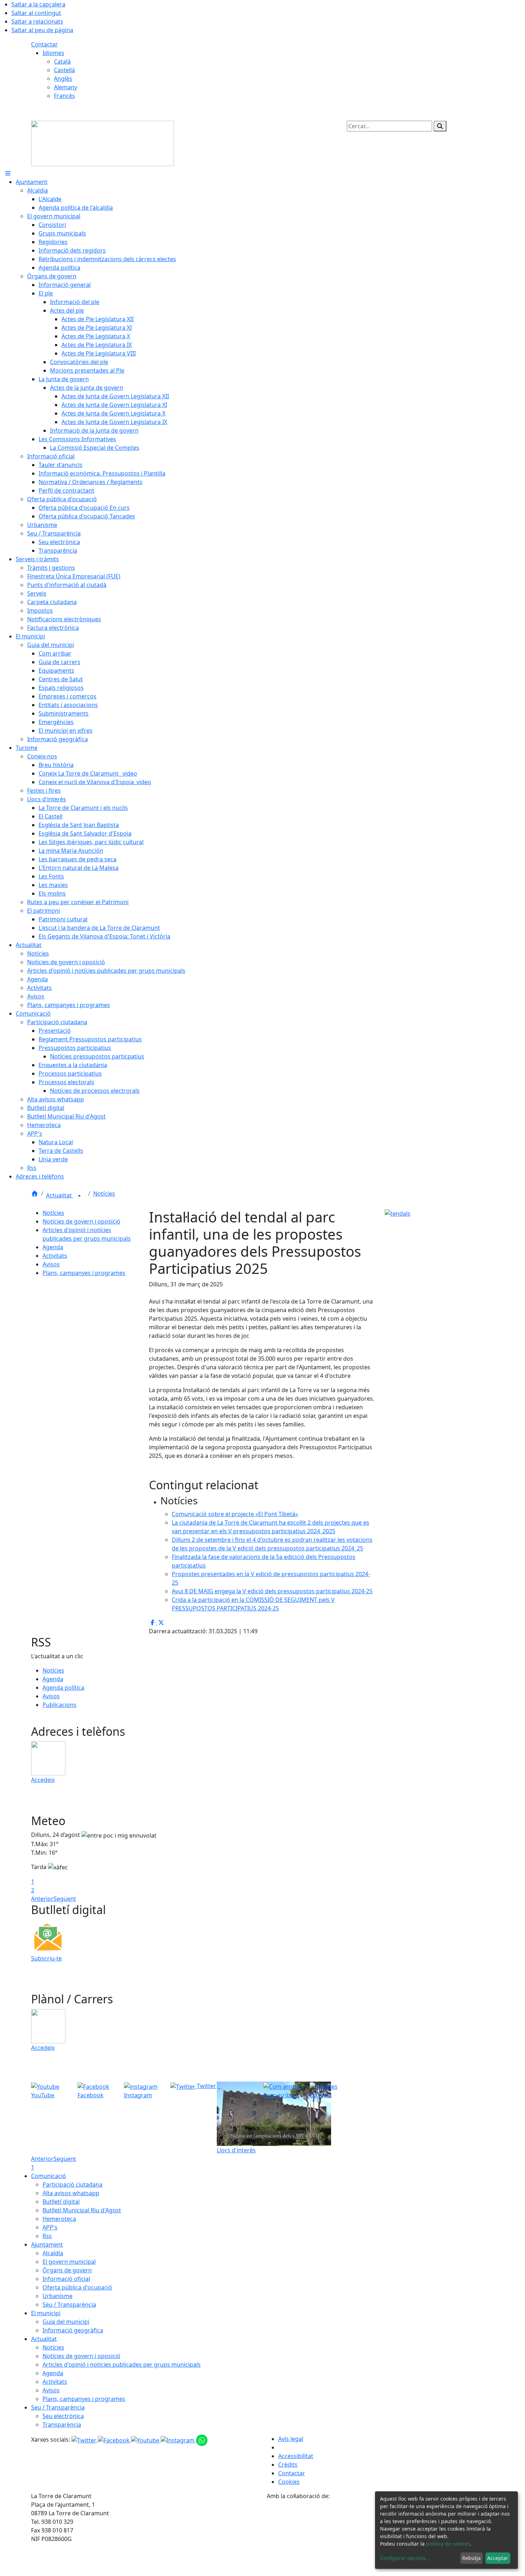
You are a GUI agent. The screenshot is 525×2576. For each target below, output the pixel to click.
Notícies (104, 1194)
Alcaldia (53, 2253)
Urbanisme (57, 2296)
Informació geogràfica (73, 2330)
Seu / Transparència (69, 2305)
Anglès (63, 79)
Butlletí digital (61, 2202)
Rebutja (471, 2558)
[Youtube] (146, 2440)
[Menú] (8, 173)
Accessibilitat (296, 2456)
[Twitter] (85, 2440)
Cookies (289, 2482)
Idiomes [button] (53, 53)
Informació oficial (66, 2279)
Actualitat (60, 1195)
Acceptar (498, 2558)
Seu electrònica (63, 2416)
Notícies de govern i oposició (81, 1221)
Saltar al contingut (36, 13)
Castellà (64, 70)
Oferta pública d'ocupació (77, 2287)
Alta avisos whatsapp (71, 2193)
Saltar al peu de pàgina (42, 30)
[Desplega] (79, 1196)
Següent (65, 1899)
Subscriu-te (46, 1958)
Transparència (62, 2425)
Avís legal (291, 2439)
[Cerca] (440, 126)
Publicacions (59, 1705)
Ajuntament (47, 2244)
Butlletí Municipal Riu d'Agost (82, 2210)
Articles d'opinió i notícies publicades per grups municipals (122, 2365)
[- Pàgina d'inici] (102, 143)
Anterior (42, 1899)
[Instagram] (178, 2440)
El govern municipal (69, 2262)
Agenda (53, 1247)
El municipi (46, 2313)
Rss (47, 2236)
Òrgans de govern (67, 2270)
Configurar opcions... (405, 2558)
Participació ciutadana (72, 2184)
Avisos (51, 1264)
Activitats (55, 1256)
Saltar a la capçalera (38, 4)
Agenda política (63, 1688)
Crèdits (288, 2465)
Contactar (44, 44)
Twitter (206, 2086)
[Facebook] (114, 2440)
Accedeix (43, 1780)
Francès (64, 96)
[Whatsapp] (202, 2440)
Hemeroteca (59, 2219)
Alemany (66, 87)
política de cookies (448, 2544)
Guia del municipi (66, 2322)
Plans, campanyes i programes (84, 1273)
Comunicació (49, 2176)
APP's (50, 2227)
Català (62, 61)
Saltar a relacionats (37, 21)
